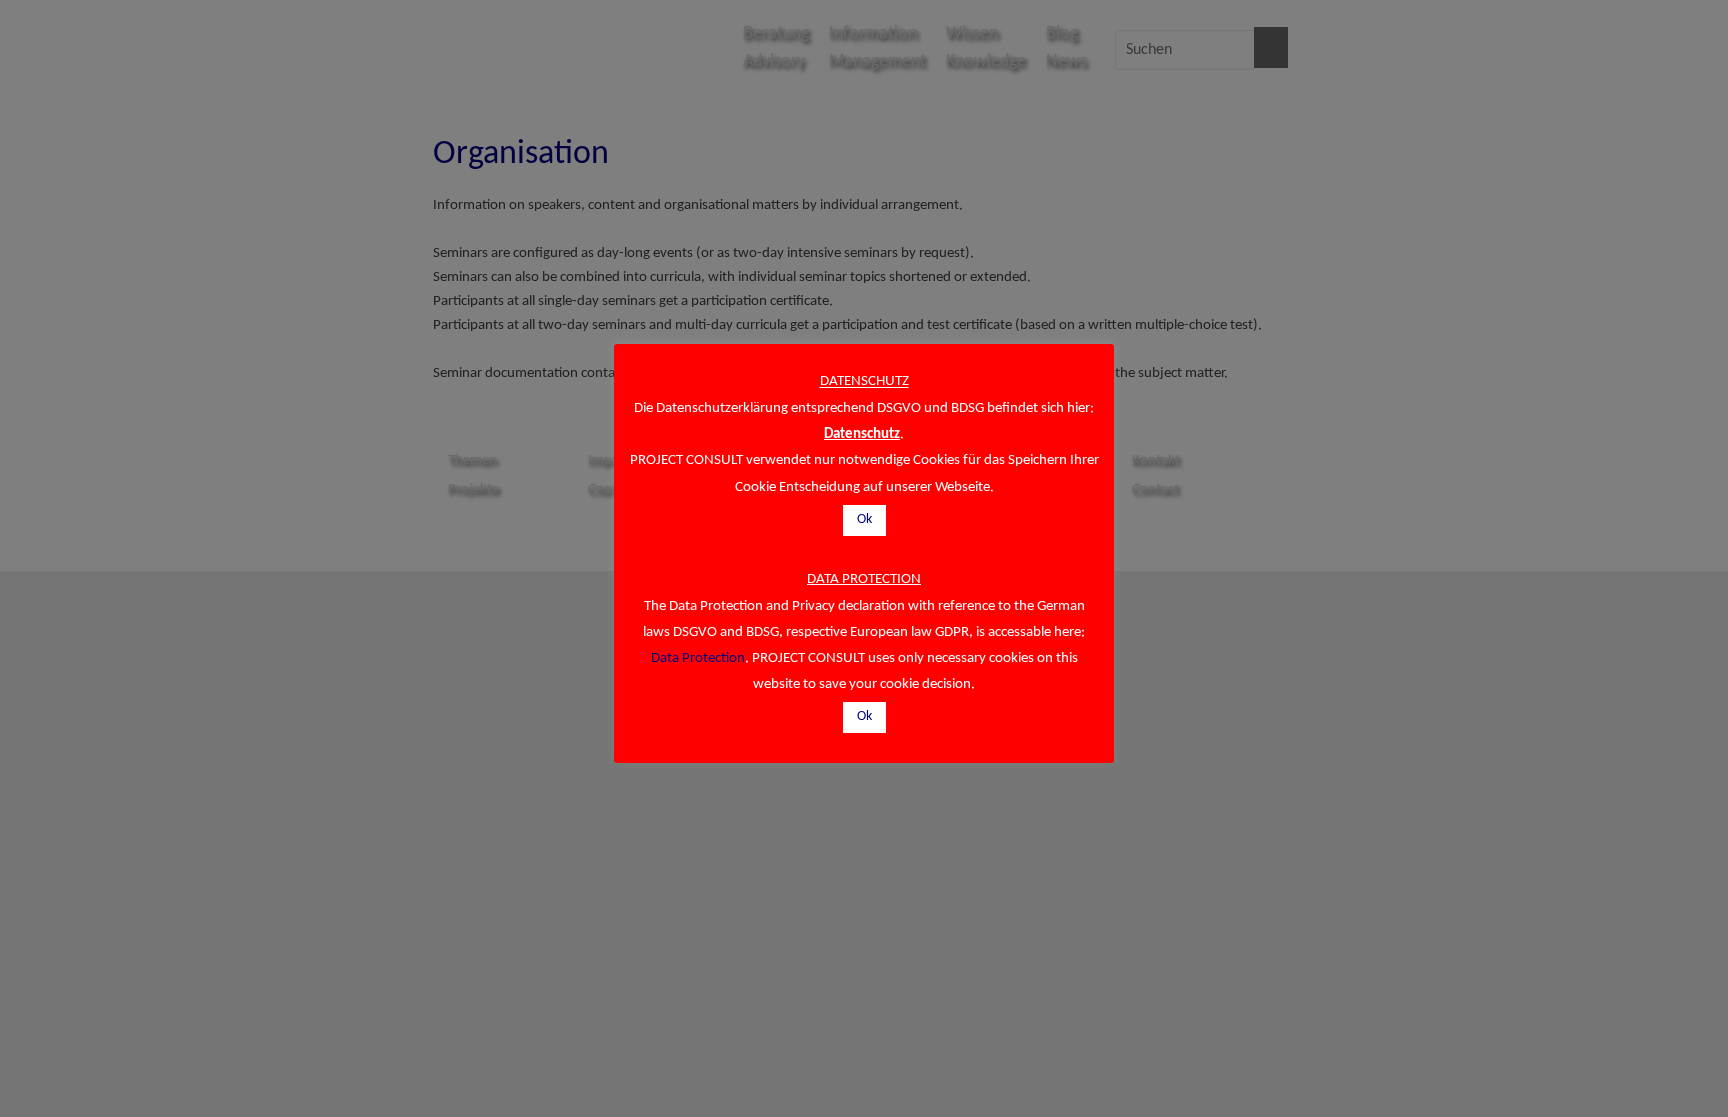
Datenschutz (862, 434)
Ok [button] (864, 519)
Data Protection (698, 658)
